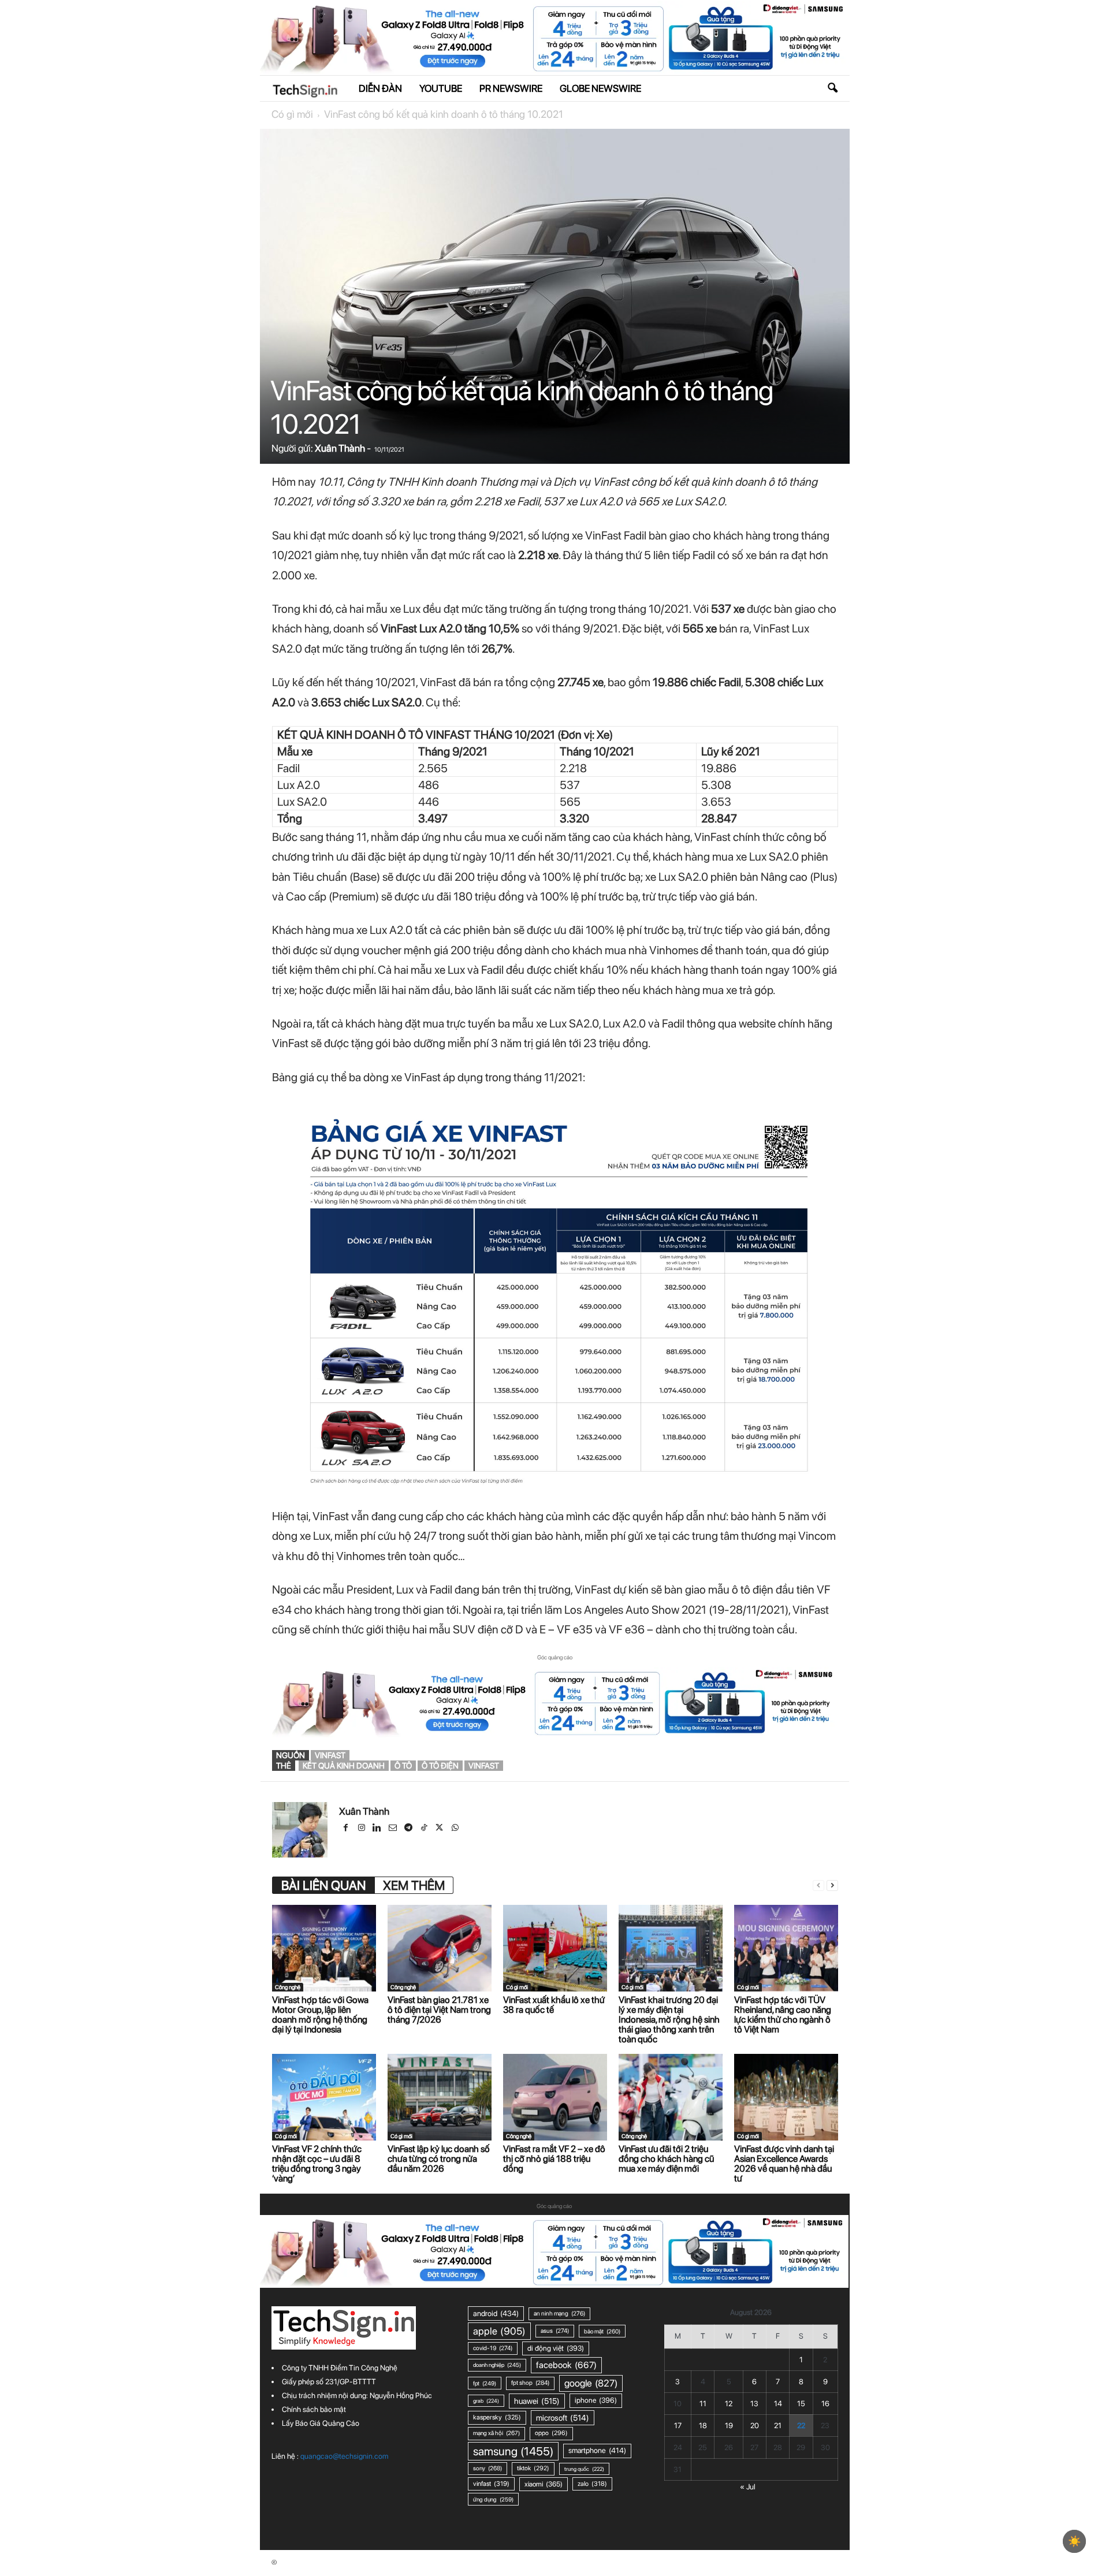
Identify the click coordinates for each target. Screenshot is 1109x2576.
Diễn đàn (380, 88)
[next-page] (832, 1886)
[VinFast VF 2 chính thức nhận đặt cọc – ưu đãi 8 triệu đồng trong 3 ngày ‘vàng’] (324, 2097)
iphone (596, 2400)
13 (754, 2404)
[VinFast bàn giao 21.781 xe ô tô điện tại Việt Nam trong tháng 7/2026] (440, 1948)
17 (678, 2426)
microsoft (563, 2418)
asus (555, 2331)
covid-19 (493, 2348)
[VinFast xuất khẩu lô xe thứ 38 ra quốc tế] (555, 1948)
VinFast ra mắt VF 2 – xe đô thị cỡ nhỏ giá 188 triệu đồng (554, 2159)
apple (499, 2331)
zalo (592, 2484)
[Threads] (471, 1829)
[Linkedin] (378, 1829)
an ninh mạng (559, 2313)
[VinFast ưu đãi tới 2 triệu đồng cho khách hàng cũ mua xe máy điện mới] (671, 2097)
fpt (485, 2383)
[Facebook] (347, 1829)
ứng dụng (493, 2499)
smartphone (597, 2450)
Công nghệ (288, 1987)
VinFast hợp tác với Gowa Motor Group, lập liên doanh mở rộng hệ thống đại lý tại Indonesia (320, 2015)
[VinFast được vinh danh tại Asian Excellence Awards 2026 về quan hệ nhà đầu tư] (786, 2097)
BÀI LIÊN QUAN (323, 1885)
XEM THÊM (414, 1885)
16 (825, 2404)
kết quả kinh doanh (344, 1766)
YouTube (441, 88)
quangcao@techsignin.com (344, 2456)
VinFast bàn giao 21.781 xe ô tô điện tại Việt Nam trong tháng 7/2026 (439, 2010)
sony (487, 2468)
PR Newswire (511, 88)
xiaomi (544, 2484)
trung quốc (584, 2469)
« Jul (748, 2487)
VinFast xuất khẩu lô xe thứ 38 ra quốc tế (554, 2005)
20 (755, 2426)
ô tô (403, 1766)
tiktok (533, 2468)
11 (703, 2404)
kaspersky (497, 2417)
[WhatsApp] (456, 1829)
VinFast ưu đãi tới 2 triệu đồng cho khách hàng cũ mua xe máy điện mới (666, 2159)
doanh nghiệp (497, 2365)
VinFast (330, 1755)
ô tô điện (440, 1766)
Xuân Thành (340, 448)
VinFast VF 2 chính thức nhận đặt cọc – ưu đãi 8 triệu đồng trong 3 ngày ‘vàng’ (317, 2164)
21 (778, 2426)
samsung (513, 2451)
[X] (440, 1829)
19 (729, 2426)
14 (778, 2404)
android (496, 2313)
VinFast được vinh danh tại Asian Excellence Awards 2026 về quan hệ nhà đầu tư (784, 2164)
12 (729, 2404)
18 (703, 2426)
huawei (537, 2401)
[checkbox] (1074, 2541)
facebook (566, 2365)
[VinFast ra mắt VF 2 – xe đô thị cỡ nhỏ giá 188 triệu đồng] (555, 2097)
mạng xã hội (496, 2433)
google (591, 2383)
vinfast (484, 1766)
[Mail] (394, 1829)
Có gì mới (292, 114)
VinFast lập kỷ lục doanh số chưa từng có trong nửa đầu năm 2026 (439, 2159)
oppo (551, 2433)
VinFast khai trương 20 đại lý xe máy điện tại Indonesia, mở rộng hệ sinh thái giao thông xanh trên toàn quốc (669, 2020)
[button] (832, 88)
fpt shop (530, 2383)
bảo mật (602, 2331)
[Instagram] (362, 1829)
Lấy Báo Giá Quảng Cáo (321, 2423)
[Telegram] (409, 1829)
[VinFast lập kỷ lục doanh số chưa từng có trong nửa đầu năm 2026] (440, 2097)
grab (486, 2401)
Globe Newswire (600, 88)
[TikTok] (425, 1829)
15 (801, 2404)
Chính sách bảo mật (314, 2409)
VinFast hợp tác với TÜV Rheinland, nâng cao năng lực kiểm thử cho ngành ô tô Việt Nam (783, 2015)
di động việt (556, 2348)
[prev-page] (818, 1886)
